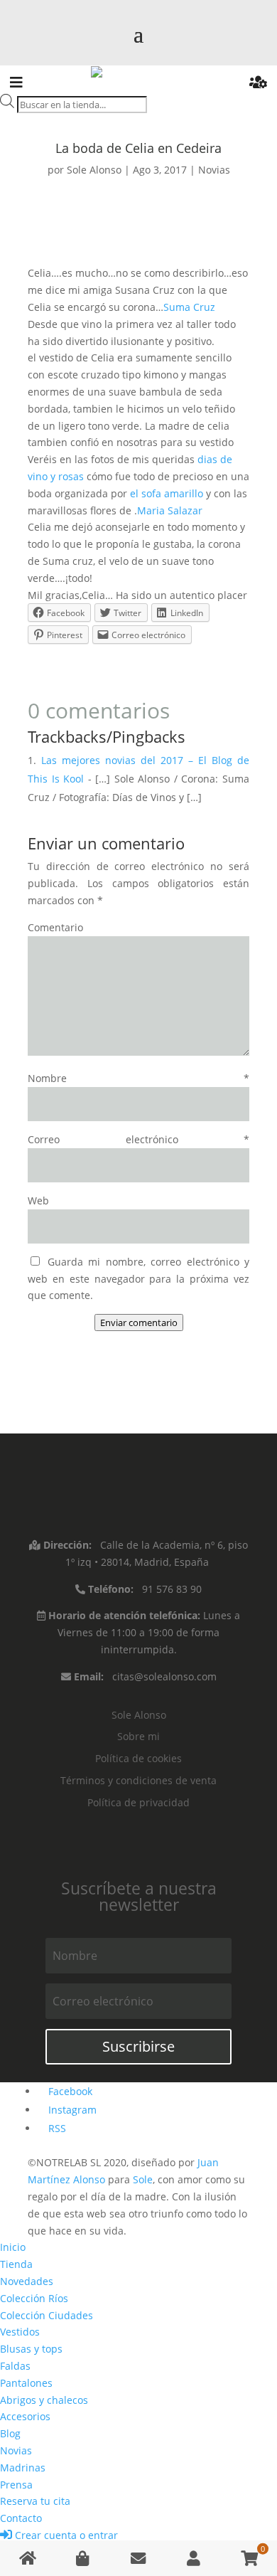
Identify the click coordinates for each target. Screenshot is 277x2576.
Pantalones (26, 2383)
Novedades (27, 2281)
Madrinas (23, 2468)
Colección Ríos (34, 2298)
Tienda (16, 2264)
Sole (143, 2179)
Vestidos (20, 2332)
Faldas (15, 2366)
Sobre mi (138, 1736)
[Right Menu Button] (258, 84)
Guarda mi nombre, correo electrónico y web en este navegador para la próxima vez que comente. (138, 1279)
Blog (10, 2433)
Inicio (13, 2247)
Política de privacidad (138, 1802)
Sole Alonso (94, 170)
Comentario (55, 927)
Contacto (21, 2518)
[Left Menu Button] (16, 84)
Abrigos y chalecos (44, 2400)
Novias (214, 170)
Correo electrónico (138, 1139)
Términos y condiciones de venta (138, 1780)
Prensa (16, 2485)
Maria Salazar (170, 510)
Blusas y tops (31, 2349)
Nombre (138, 1078)
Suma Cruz (189, 307)
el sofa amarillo (167, 493)
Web (38, 1200)
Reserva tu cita (35, 2501)
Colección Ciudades (47, 2315)
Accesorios (25, 2416)
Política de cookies (138, 1758)
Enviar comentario (139, 1323)
